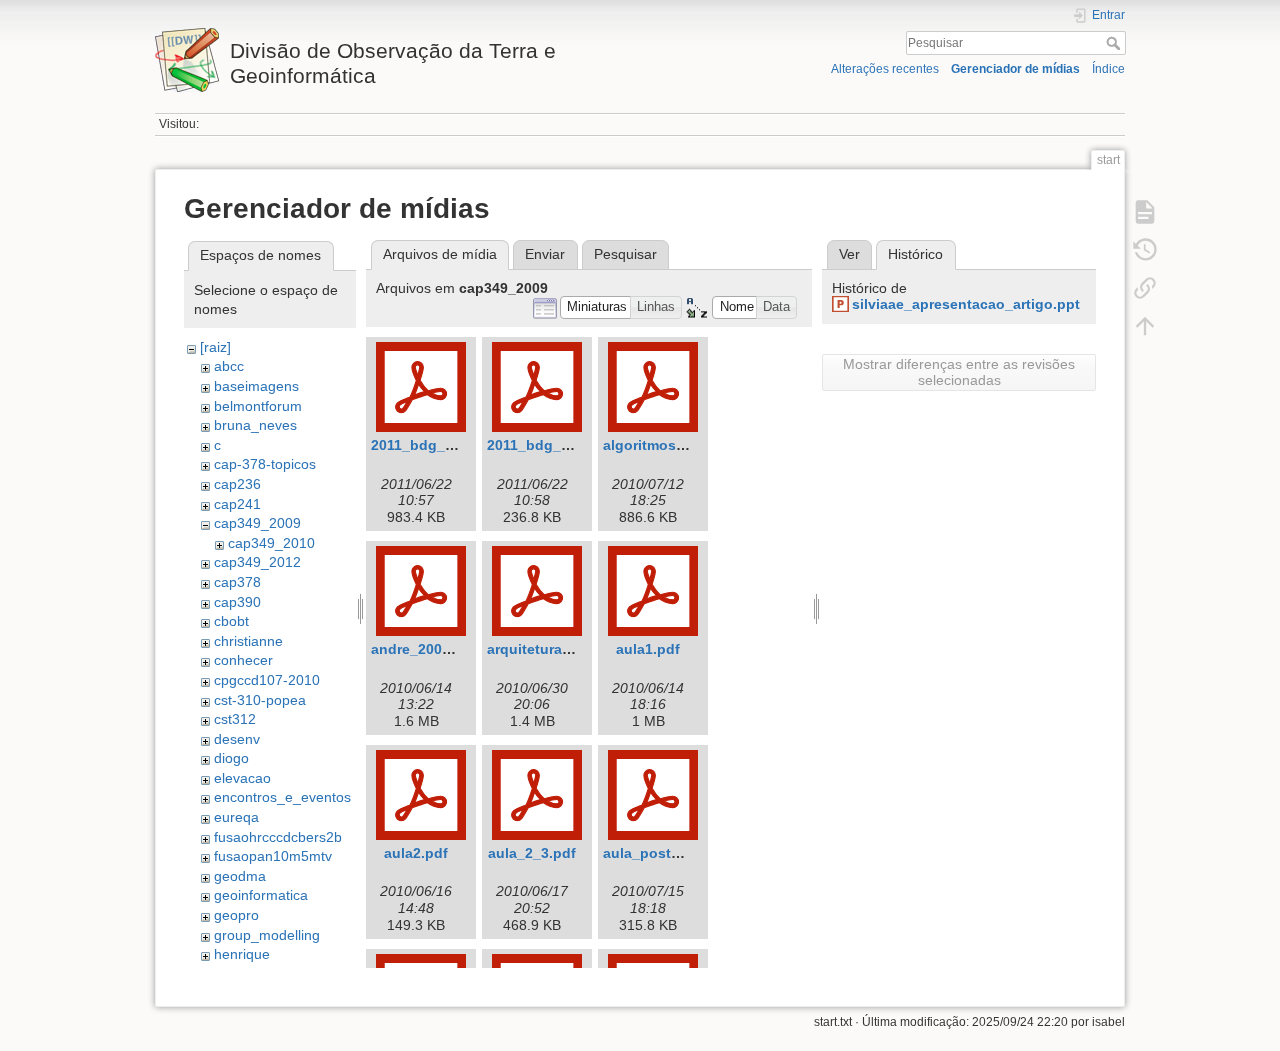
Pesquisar (1115, 43)
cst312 (235, 719)
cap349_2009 (257, 523)
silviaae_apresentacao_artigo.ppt (966, 304)
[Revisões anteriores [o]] (1145, 250)
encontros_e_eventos (282, 797)
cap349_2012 (257, 562)
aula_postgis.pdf (661, 853)
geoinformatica (261, 895)
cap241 (237, 504)
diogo (231, 758)
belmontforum (258, 406)
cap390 (237, 602)
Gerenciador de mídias (1015, 69)
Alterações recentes (885, 69)
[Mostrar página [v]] (1145, 212)
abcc (229, 366)
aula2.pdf (416, 853)
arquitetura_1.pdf (546, 649)
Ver (849, 254)
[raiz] (215, 347)
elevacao (242, 778)
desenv (237, 739)
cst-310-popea (260, 700)
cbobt (231, 621)
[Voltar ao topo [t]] (1145, 326)
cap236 (237, 484)
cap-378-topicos (265, 464)
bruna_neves (255, 425)
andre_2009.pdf (424, 649)
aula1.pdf (648, 649)
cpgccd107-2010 (267, 680)
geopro (236, 915)
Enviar (545, 254)
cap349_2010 (271, 543)
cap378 (237, 582)
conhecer (243, 660)
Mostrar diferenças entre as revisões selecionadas (959, 372)
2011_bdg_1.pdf (425, 445)
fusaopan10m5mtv (273, 856)
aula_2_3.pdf (532, 853)
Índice (1108, 69)
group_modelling (267, 935)
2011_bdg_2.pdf (541, 445)
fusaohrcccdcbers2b (278, 837)
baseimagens (256, 386)
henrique (242, 954)
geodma (240, 876)
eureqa (236, 817)
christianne (248, 641)
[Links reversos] (1145, 288)
